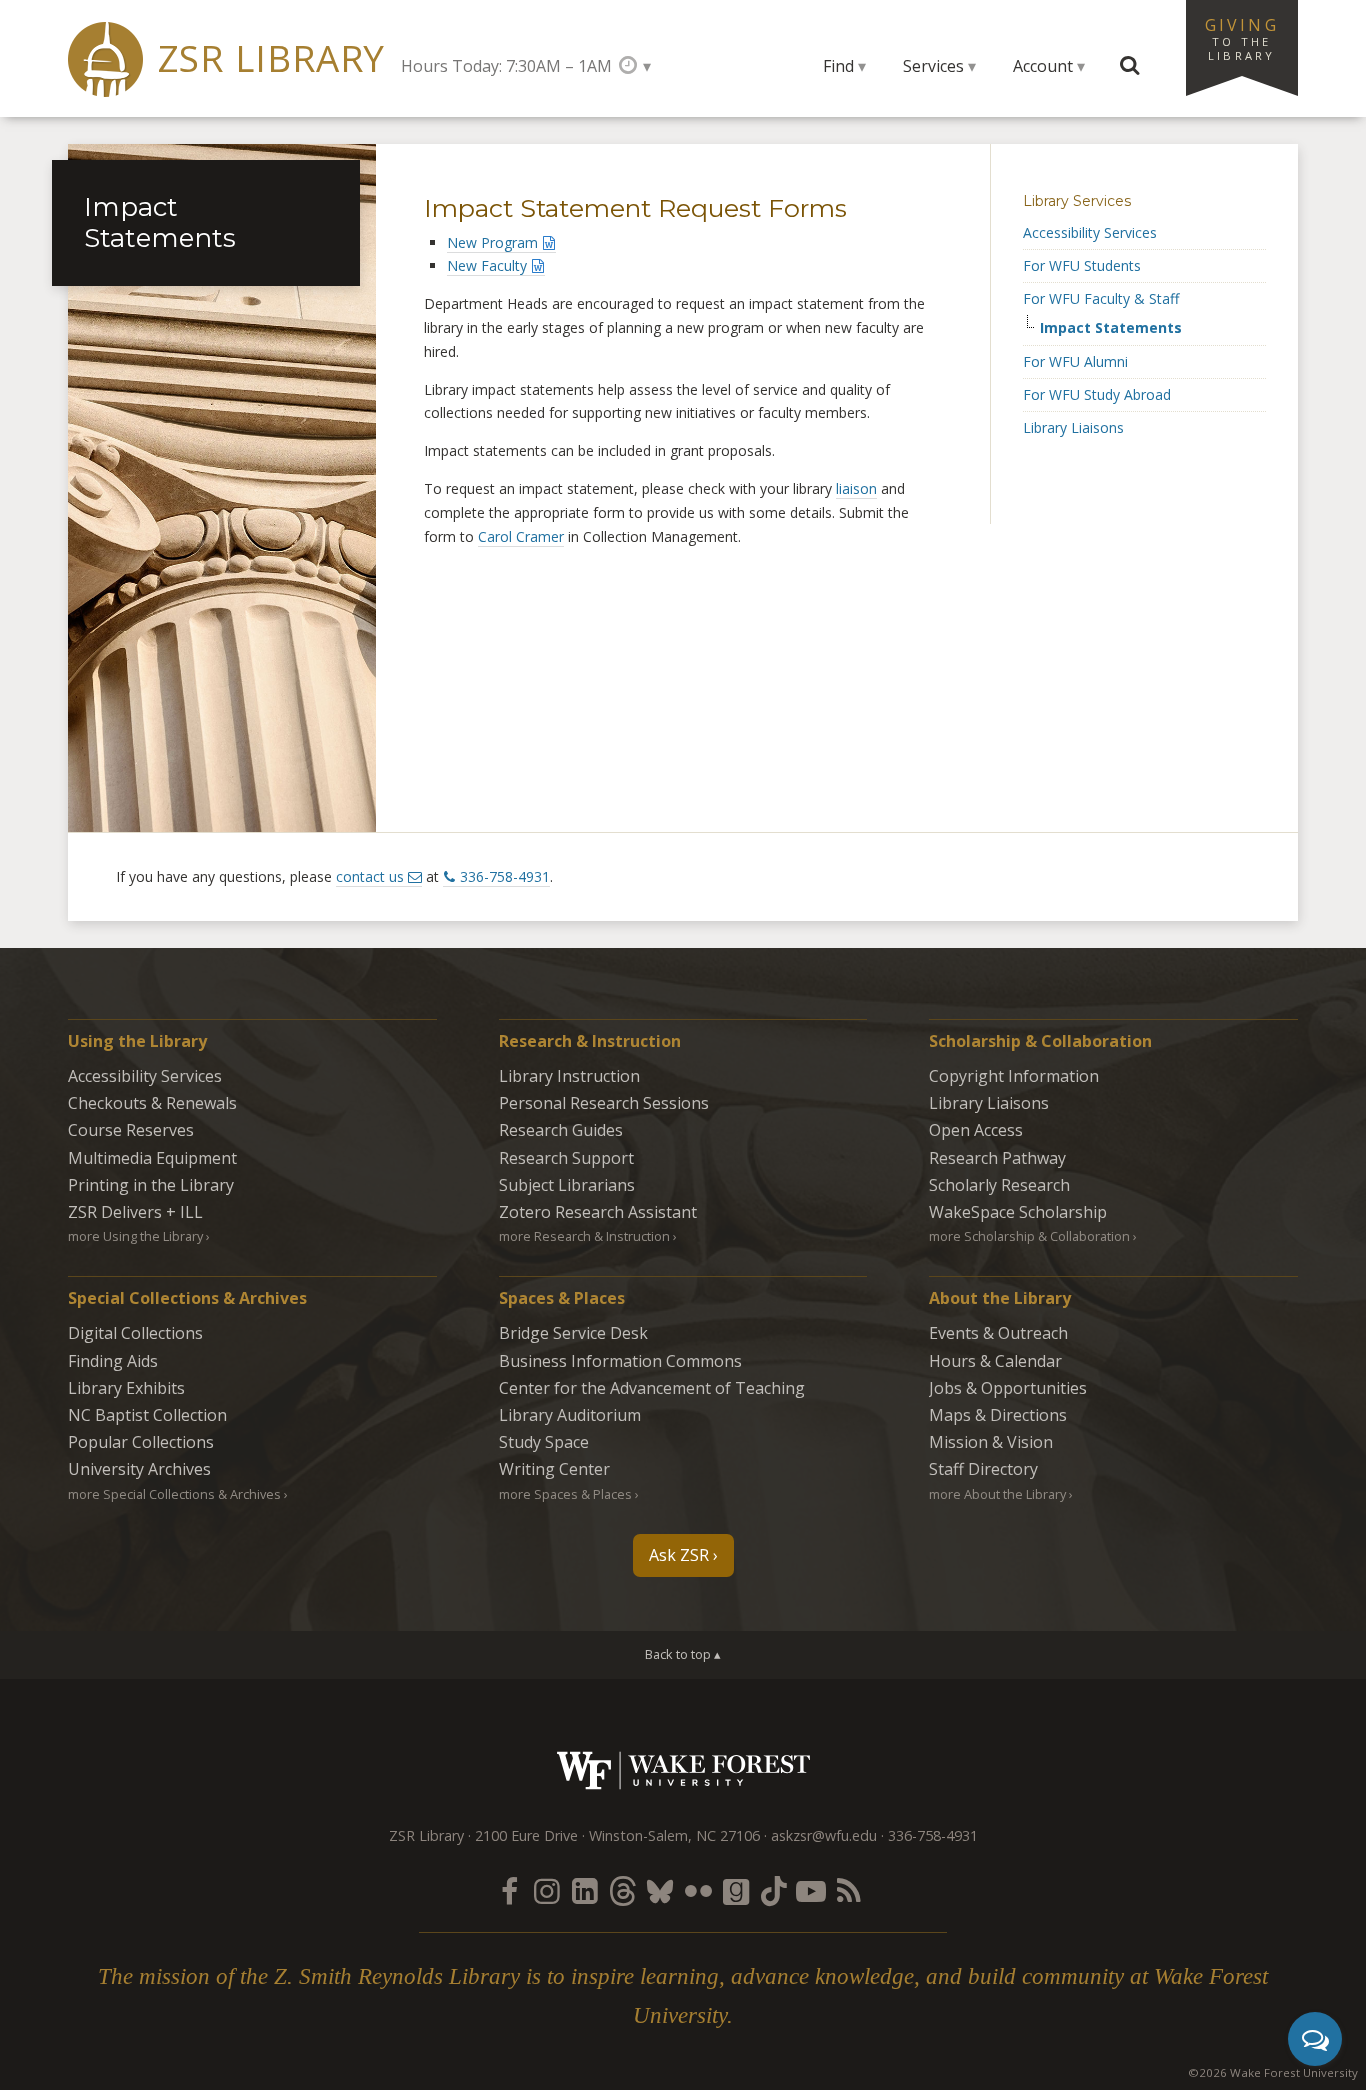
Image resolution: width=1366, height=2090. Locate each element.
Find (838, 66)
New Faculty (487, 265)
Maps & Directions (998, 1415)
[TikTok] (774, 1890)
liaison (856, 488)
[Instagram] (547, 1890)
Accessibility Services (1090, 232)
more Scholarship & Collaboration (1029, 1236)
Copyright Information (1014, 1076)
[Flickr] (698, 1890)
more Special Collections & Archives (174, 1494)
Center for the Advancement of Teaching (652, 1388)
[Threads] (622, 1890)
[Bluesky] (660, 1890)
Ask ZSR (679, 1555)
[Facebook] (509, 1890)
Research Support (566, 1158)
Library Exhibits (126, 1388)
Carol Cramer (521, 536)
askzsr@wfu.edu (824, 1835)
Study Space (544, 1442)
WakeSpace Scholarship (1018, 1212)
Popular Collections (141, 1442)
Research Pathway (997, 1158)
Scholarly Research (999, 1185)
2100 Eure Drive (526, 1835)
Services (933, 66)
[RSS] (849, 1890)
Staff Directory (983, 1469)
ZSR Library (271, 58)
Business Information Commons (620, 1361)
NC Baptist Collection (147, 1415)
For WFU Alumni (1075, 361)
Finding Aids (113, 1361)
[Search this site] (1130, 66)
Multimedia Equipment (152, 1158)
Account (1043, 66)
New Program (492, 242)
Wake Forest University (683, 1770)
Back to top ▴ (683, 1654)
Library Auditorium (570, 1415)
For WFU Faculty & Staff (1101, 298)
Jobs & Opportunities (1008, 1388)
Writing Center (554, 1469)
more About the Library (997, 1494)
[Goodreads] (736, 1890)
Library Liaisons (1073, 427)
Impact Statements (1111, 328)
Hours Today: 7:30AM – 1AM (506, 66)
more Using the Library (135, 1236)
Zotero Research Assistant (598, 1212)
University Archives (139, 1469)
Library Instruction (569, 1076)
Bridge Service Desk (573, 1333)
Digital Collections (135, 1333)
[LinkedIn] (585, 1890)
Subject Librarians (567, 1185)
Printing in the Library (151, 1185)
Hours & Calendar (995, 1361)
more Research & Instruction (584, 1236)
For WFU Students (1082, 265)
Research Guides (561, 1130)
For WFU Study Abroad (1097, 394)
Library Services (1077, 201)
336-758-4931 (505, 876)
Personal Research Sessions (604, 1103)
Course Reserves (131, 1130)
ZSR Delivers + (135, 1212)
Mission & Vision (991, 1442)
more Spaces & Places (565, 1494)
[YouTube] (811, 1890)
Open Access (976, 1130)
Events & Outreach (998, 1333)
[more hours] (634, 65)
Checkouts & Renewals (152, 1103)
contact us (370, 876)
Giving (1242, 38)
